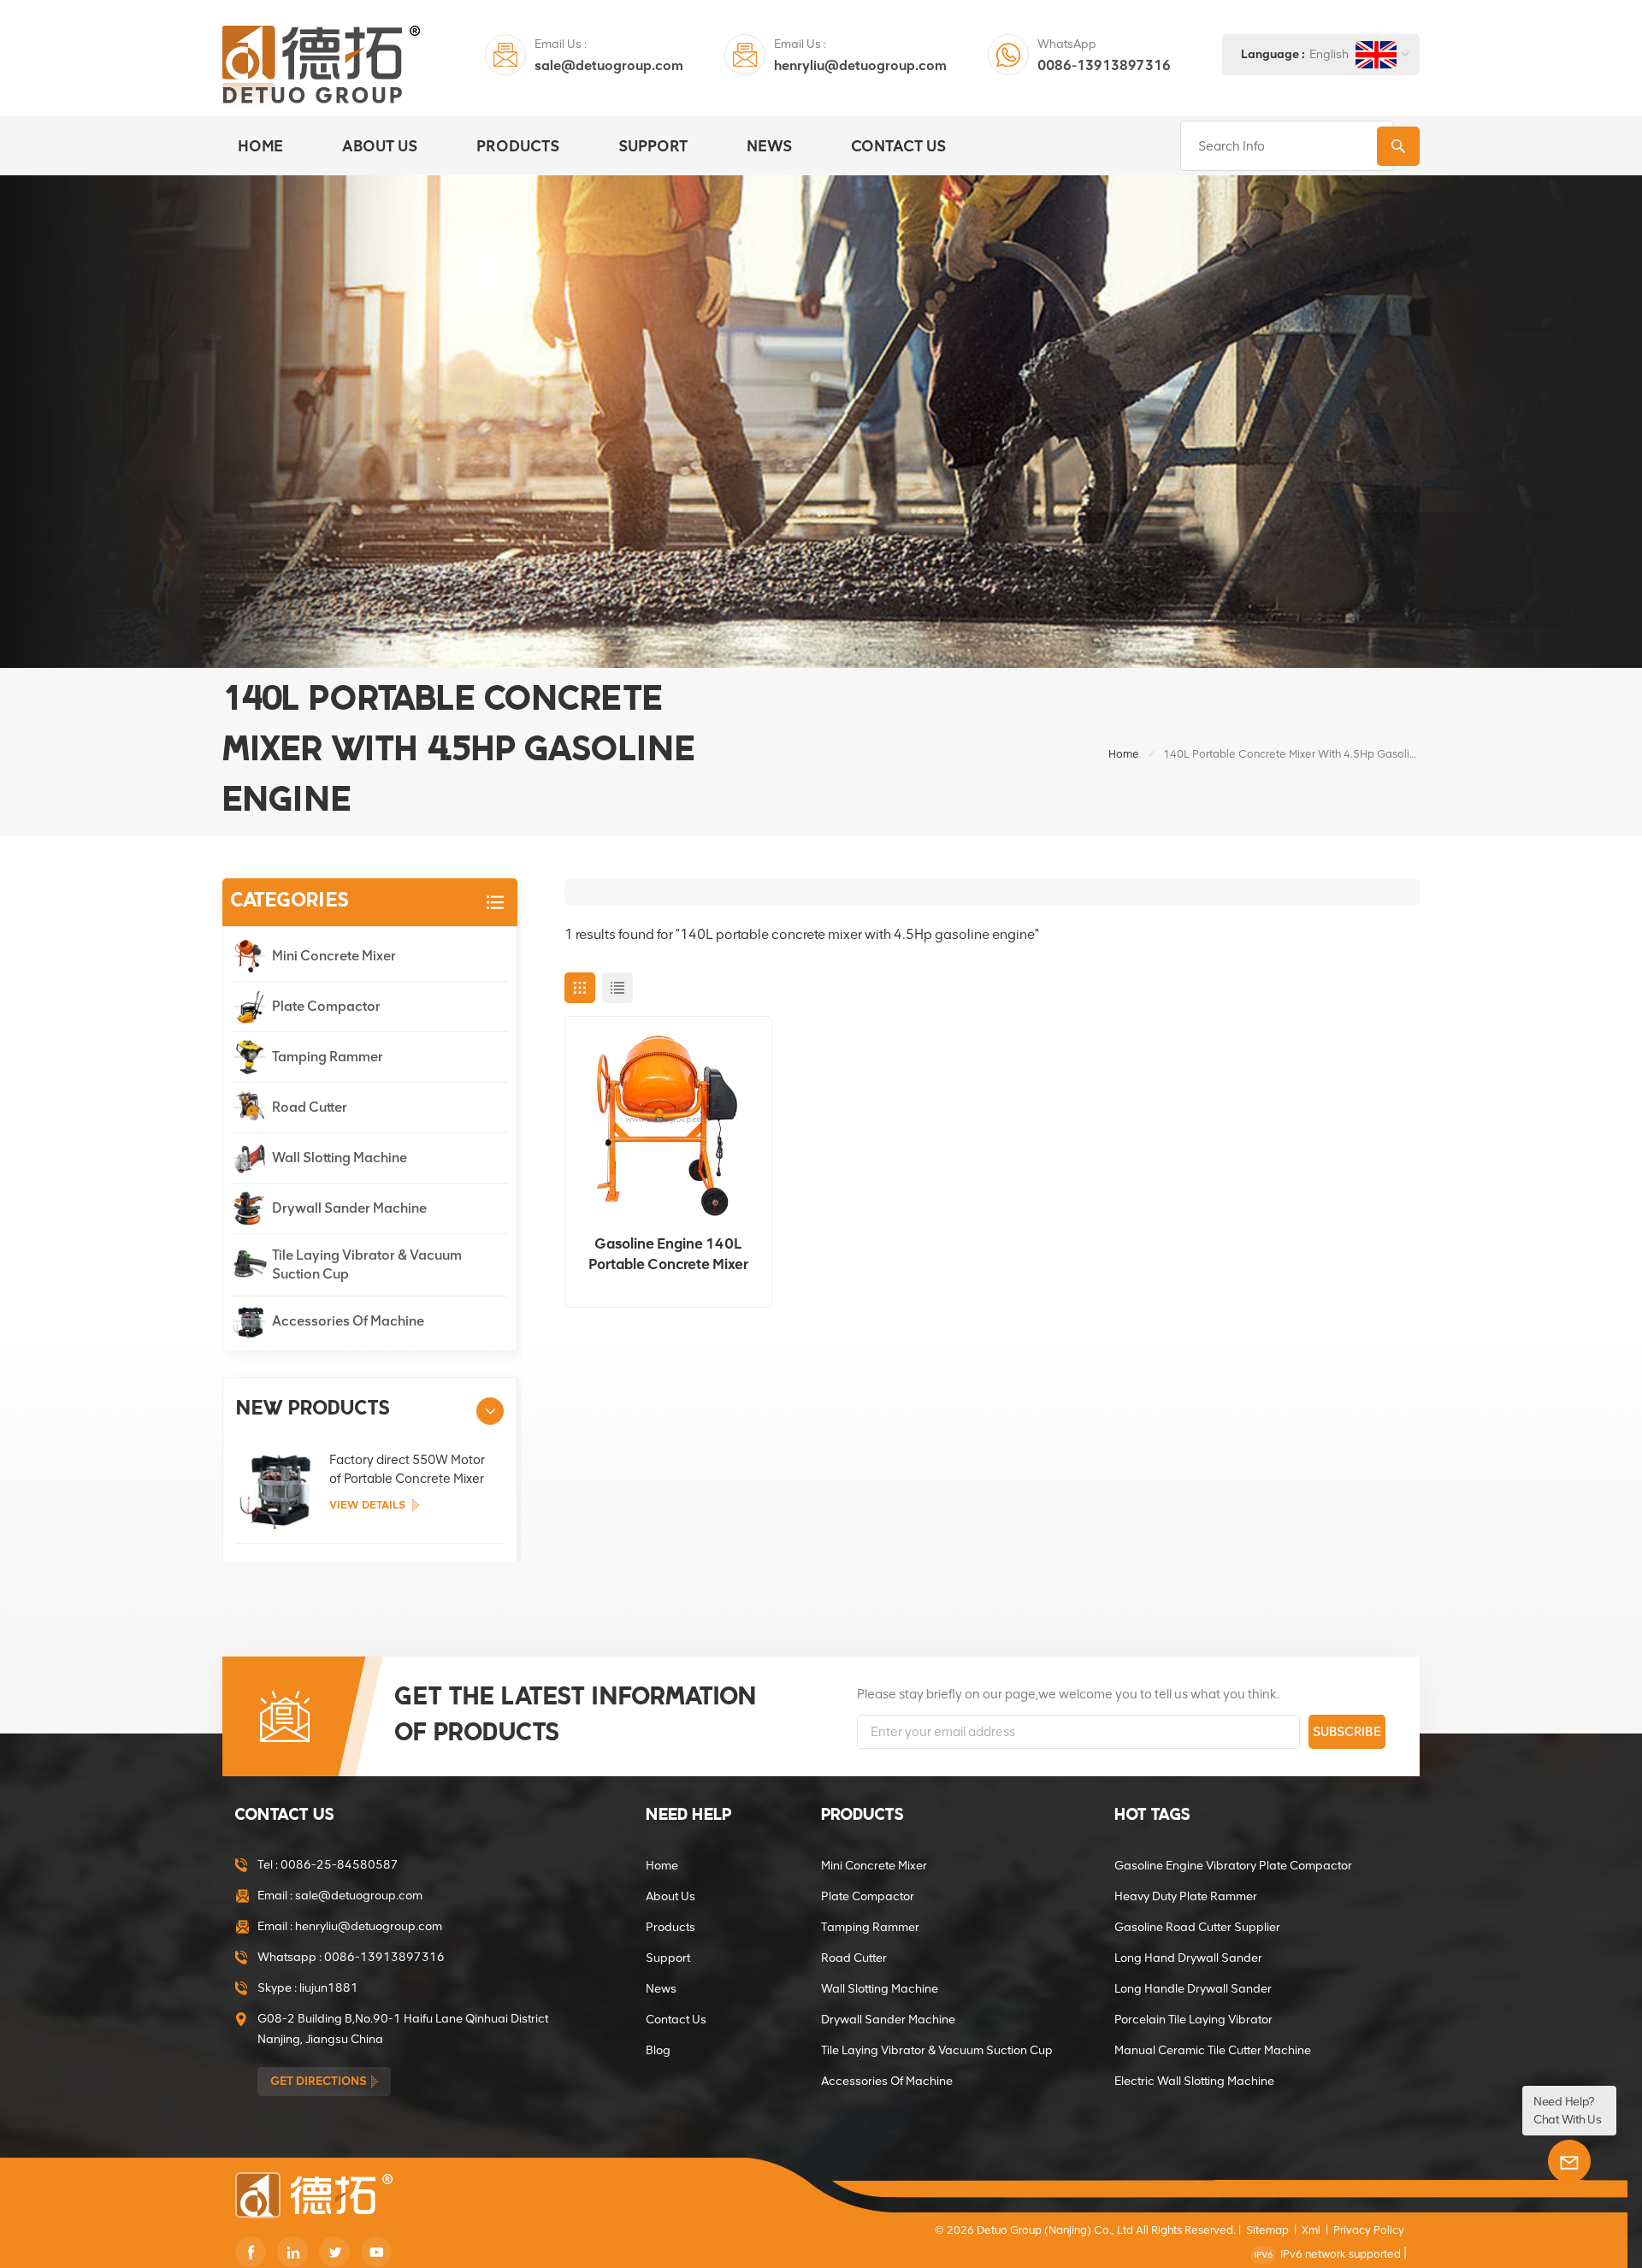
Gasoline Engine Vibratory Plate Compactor (1233, 1866)
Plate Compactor (326, 1006)
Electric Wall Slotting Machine (1194, 2081)
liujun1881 (329, 1988)
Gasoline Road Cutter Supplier (1197, 1927)
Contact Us (898, 146)
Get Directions (319, 2081)
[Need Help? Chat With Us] (1569, 2161)
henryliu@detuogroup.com (860, 65)
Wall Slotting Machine (340, 1158)
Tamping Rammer (328, 1057)
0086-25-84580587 (340, 1865)
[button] (490, 1411)
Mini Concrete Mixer (334, 956)
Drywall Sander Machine (349, 1208)
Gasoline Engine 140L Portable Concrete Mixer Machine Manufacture (668, 1255)
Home (260, 146)
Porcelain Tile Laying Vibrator (1193, 2020)
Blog (658, 2050)
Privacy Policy (1369, 2230)
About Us (380, 146)
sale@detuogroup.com (609, 65)
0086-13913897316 (1104, 65)
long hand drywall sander (1188, 1958)
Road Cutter (310, 1107)
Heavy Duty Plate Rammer (1186, 1896)
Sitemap (1267, 2230)
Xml (1311, 2230)
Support (653, 146)
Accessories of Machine (348, 1321)
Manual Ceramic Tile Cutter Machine (1213, 2050)
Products (518, 146)
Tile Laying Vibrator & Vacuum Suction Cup (367, 1264)
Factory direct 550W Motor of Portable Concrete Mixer (407, 1469)
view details (367, 1505)
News (769, 146)
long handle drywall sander (1193, 1989)
